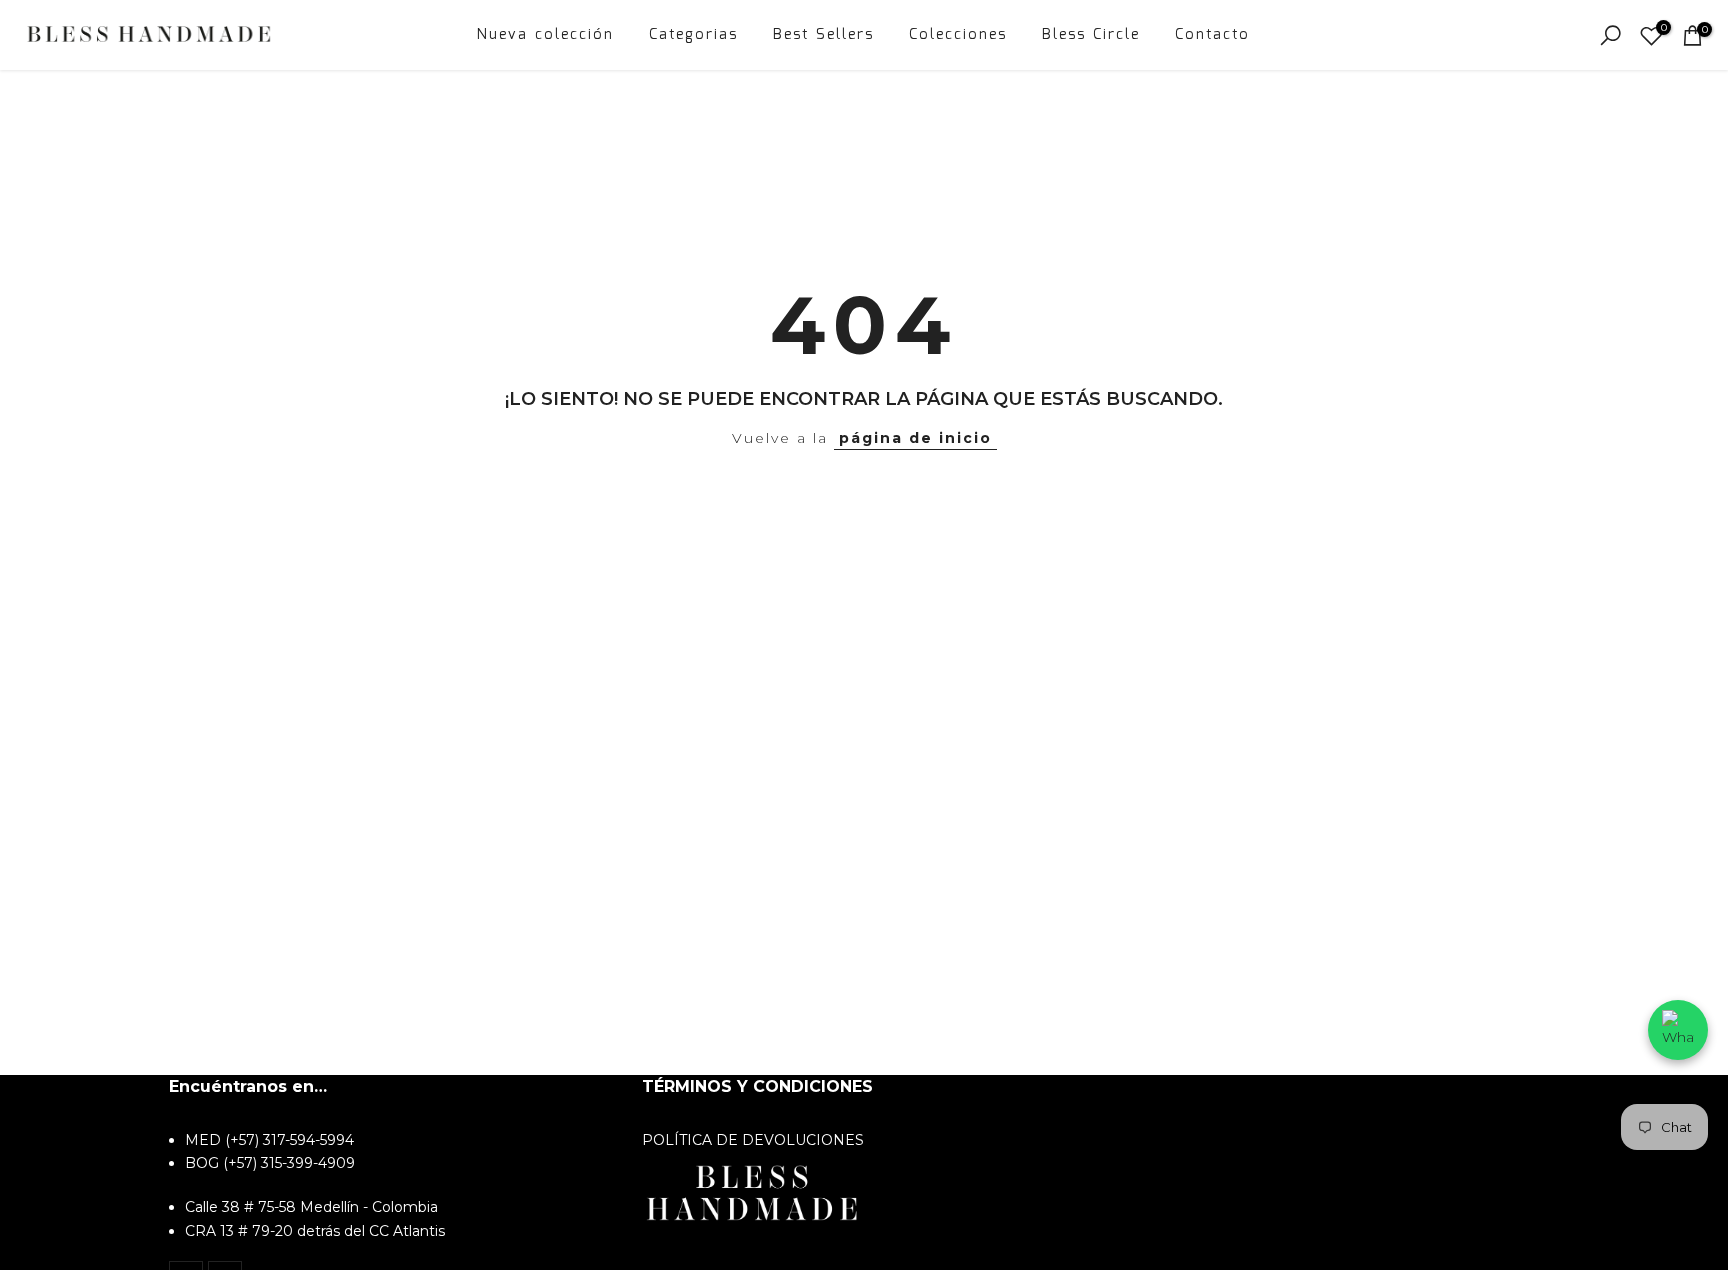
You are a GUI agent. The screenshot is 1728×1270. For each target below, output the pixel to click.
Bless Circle (1091, 35)
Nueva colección (545, 35)
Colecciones (958, 35)
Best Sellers (823, 35)
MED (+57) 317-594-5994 (269, 1140)
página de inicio (915, 438)
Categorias (693, 35)
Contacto (1212, 35)
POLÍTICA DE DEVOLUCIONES (753, 1140)
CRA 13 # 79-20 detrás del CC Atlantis (315, 1231)
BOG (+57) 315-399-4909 (270, 1164)
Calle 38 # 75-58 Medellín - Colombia (311, 1208)
